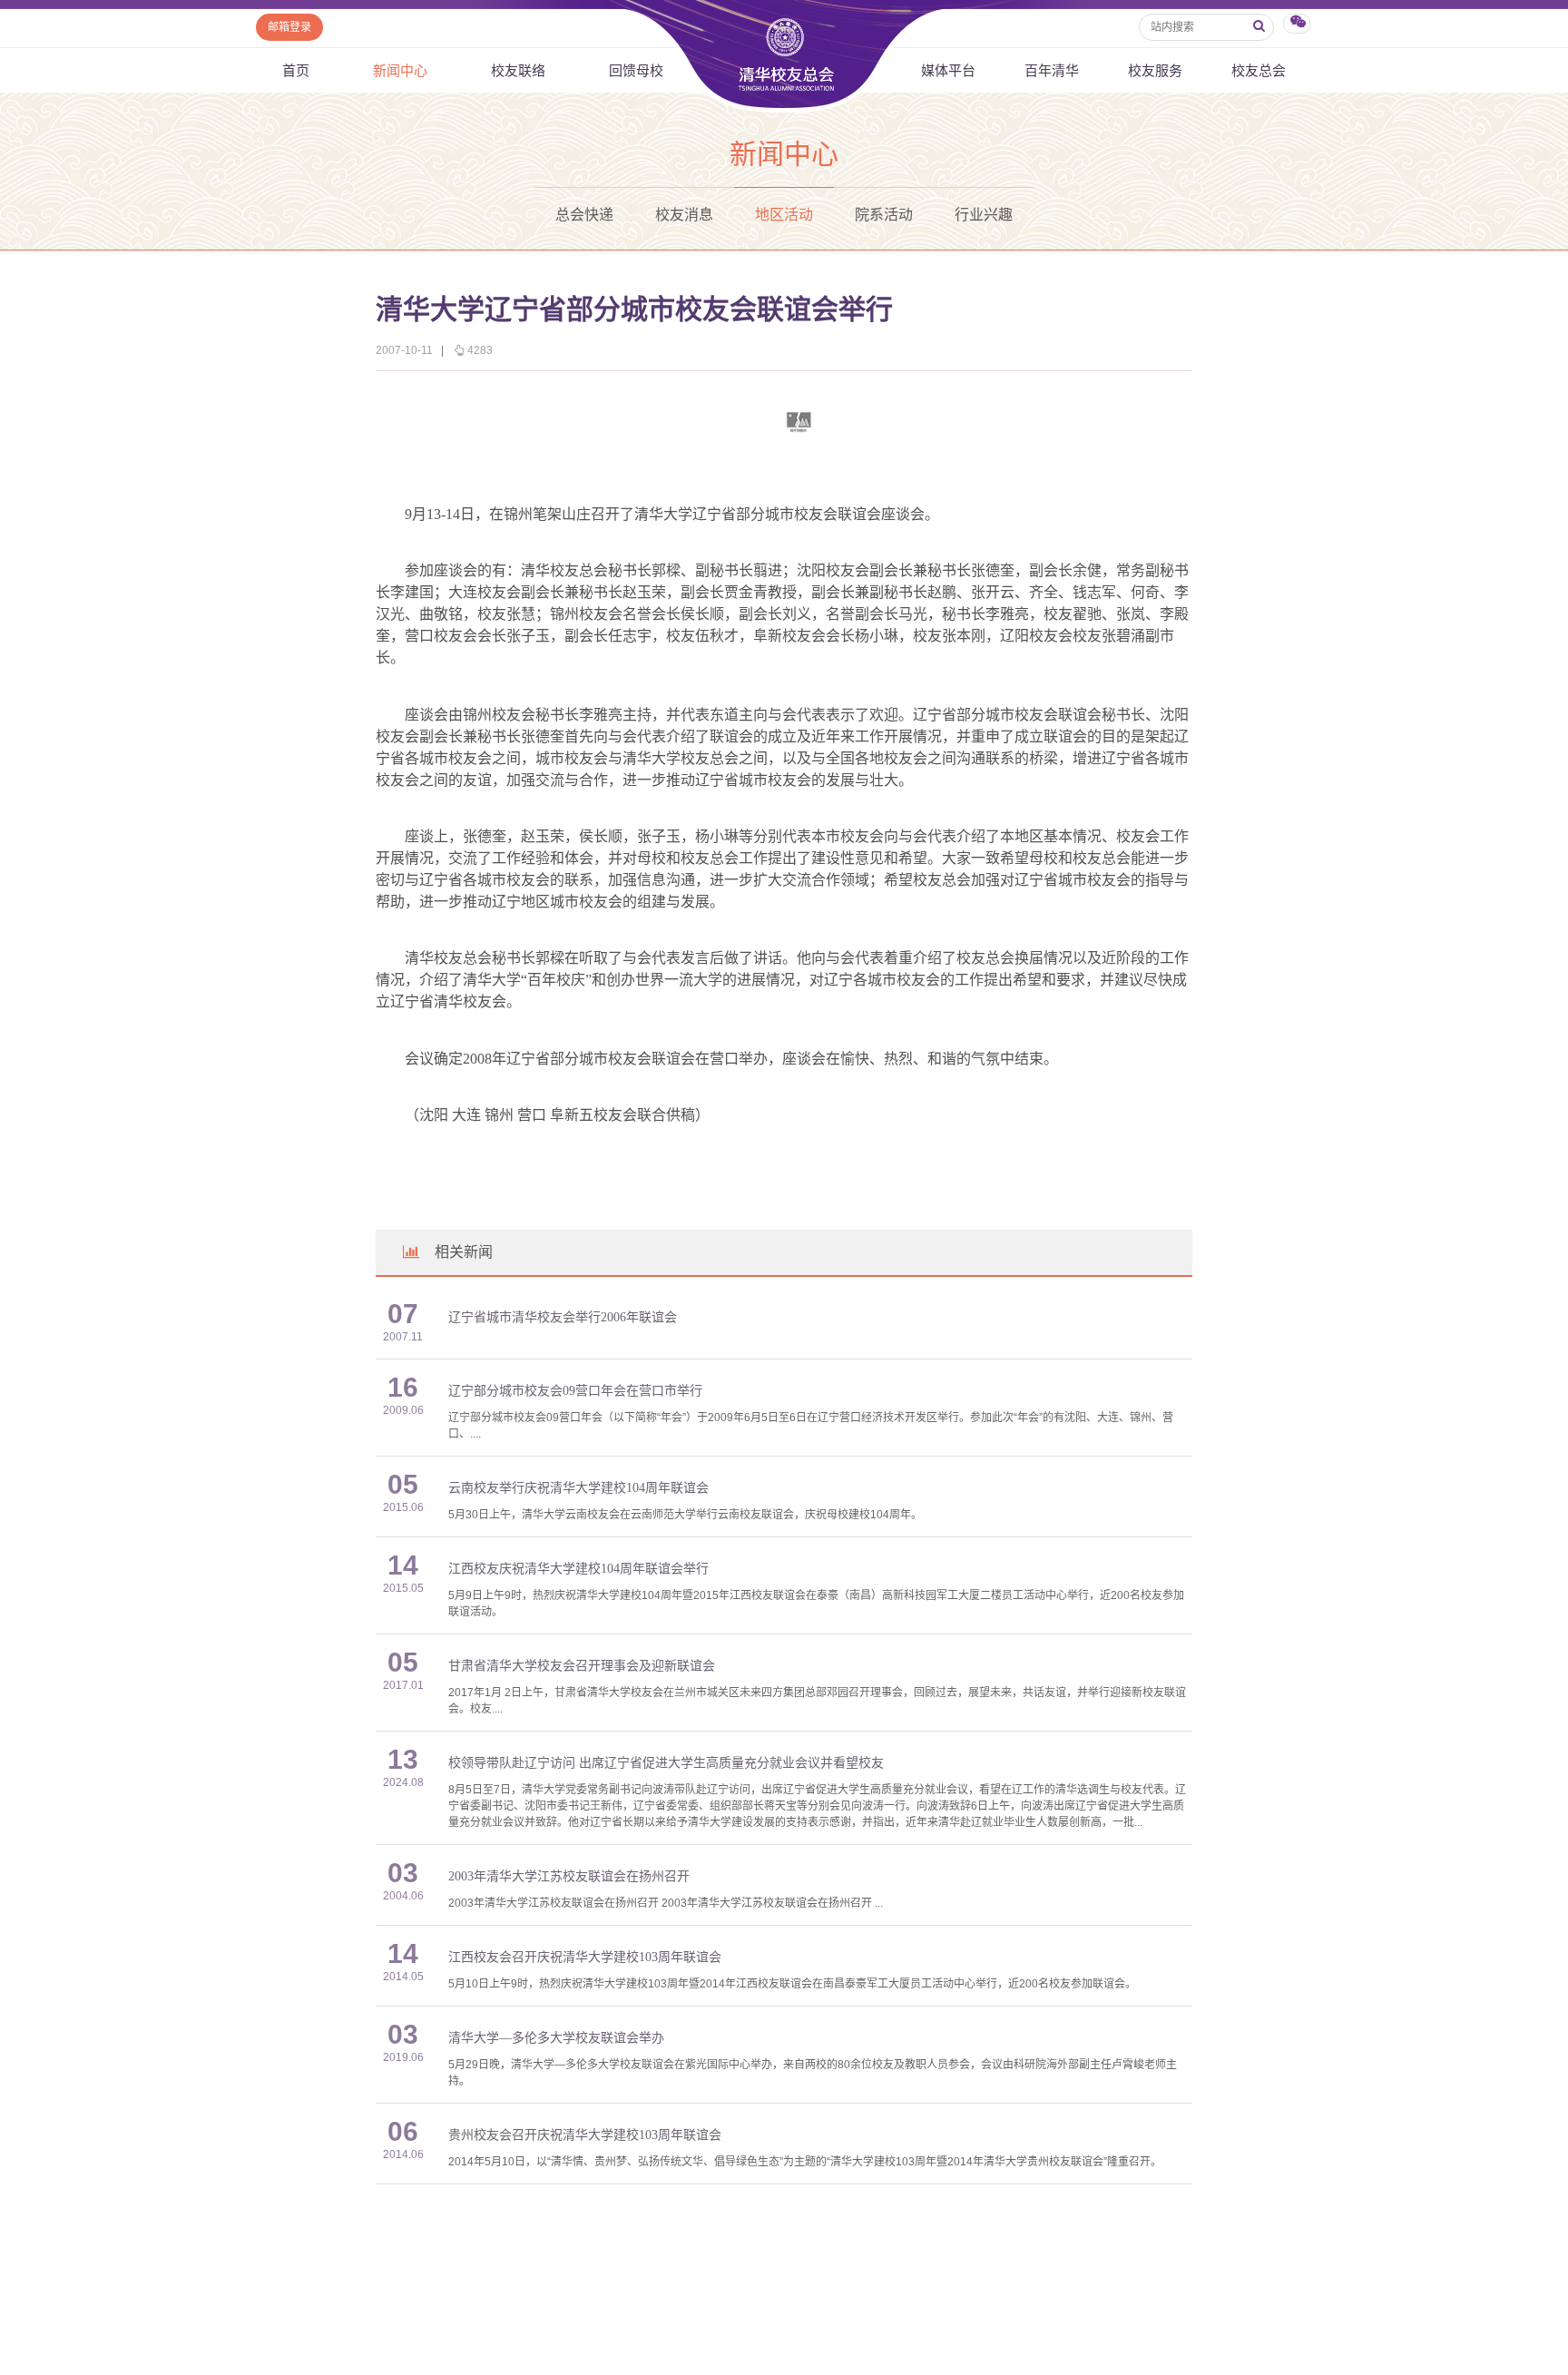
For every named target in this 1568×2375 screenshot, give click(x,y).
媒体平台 (948, 70)
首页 (296, 70)
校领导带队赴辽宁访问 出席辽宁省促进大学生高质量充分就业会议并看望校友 (666, 1763)
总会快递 (584, 215)
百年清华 (1052, 70)
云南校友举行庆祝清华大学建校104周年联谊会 (578, 1488)
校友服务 (1155, 70)
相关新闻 (464, 1252)
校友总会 (1259, 70)
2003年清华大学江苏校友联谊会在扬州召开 (569, 1876)
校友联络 (518, 70)
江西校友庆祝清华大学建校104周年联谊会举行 (578, 1569)
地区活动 (784, 215)
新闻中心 (400, 70)
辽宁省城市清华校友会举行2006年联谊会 (563, 1317)
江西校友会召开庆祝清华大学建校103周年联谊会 (585, 1957)
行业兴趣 (984, 215)
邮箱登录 (289, 27)
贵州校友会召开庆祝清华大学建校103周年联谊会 (585, 2135)
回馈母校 (636, 70)
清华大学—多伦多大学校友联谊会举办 (556, 2038)
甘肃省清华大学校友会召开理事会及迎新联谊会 (582, 1666)
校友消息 (684, 215)
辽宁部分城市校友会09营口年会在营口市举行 (575, 1391)
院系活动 (884, 215)
